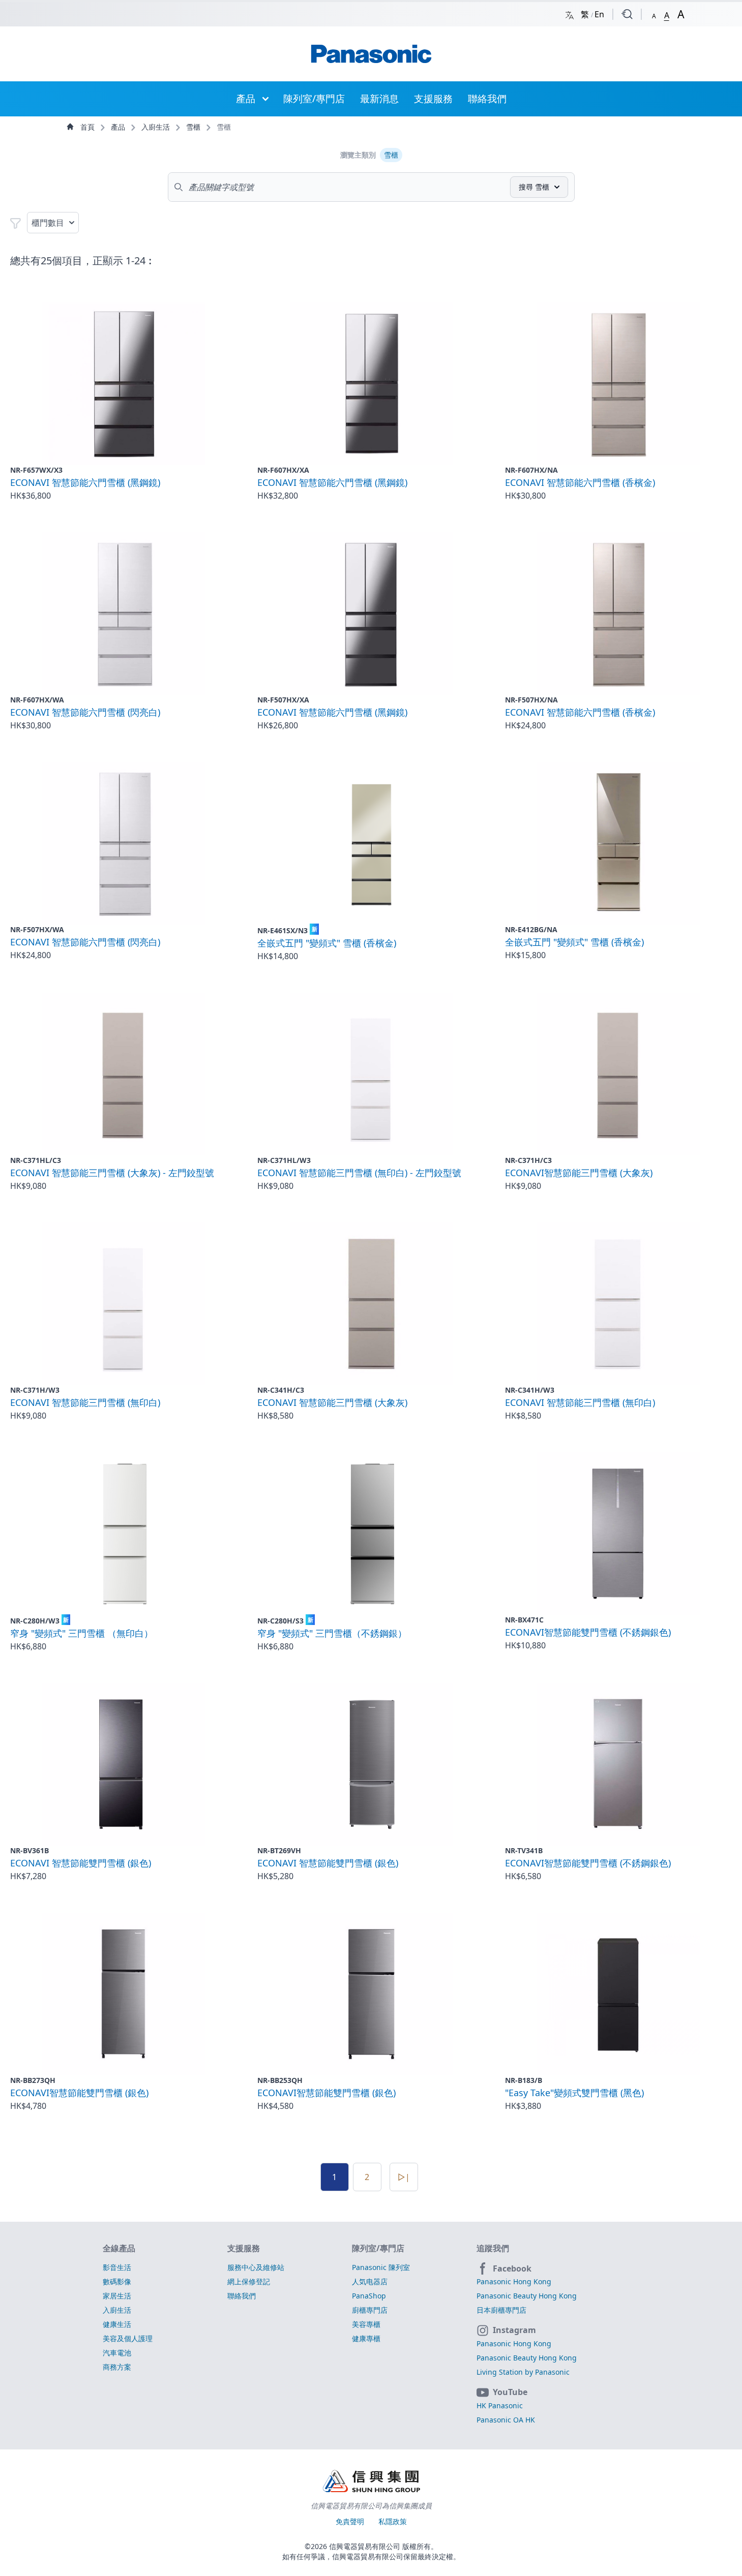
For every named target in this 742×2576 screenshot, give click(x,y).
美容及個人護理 (128, 2338)
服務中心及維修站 (256, 2267)
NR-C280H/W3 (39, 1621)
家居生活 (117, 2296)
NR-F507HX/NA (531, 700)
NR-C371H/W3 (35, 1390)
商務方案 (117, 2367)
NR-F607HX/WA (37, 700)
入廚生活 (157, 127)
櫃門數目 (48, 223)
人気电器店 (370, 2281)
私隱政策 (393, 2521)
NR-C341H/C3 (281, 1390)
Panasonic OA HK (506, 2420)
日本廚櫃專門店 (501, 2310)
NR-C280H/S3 (285, 1621)
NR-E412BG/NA (531, 929)
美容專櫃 (366, 2324)
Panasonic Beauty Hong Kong (527, 2296)
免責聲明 (351, 2521)
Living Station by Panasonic (523, 2372)
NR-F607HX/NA (531, 470)
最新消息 (379, 98)
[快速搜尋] (627, 14)
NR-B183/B (524, 2080)
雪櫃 (194, 127)
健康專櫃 (366, 2338)
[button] (654, 14)
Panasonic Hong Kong (514, 2281)
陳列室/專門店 (314, 98)
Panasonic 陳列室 (381, 2267)
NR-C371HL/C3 (36, 1160)
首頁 (87, 127)
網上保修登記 (249, 2281)
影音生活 (117, 2267)
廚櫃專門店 (370, 2310)
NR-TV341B (524, 1850)
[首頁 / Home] (371, 54)
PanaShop (369, 2296)
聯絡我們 (487, 98)
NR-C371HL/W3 (284, 1160)
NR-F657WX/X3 (36, 470)
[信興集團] (371, 2482)
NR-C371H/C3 (528, 1160)
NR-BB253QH (280, 2080)
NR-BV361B (29, 1850)
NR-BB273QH (33, 2080)
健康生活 (117, 2324)
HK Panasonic (500, 2405)
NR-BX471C (524, 1620)
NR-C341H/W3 (530, 1390)
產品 (246, 98)
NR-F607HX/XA (283, 470)
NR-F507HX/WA (37, 929)
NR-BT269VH (279, 1850)
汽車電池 (117, 2353)
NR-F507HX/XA (283, 700)
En (599, 14)
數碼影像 (117, 2281)
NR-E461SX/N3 (287, 930)
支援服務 (433, 98)
